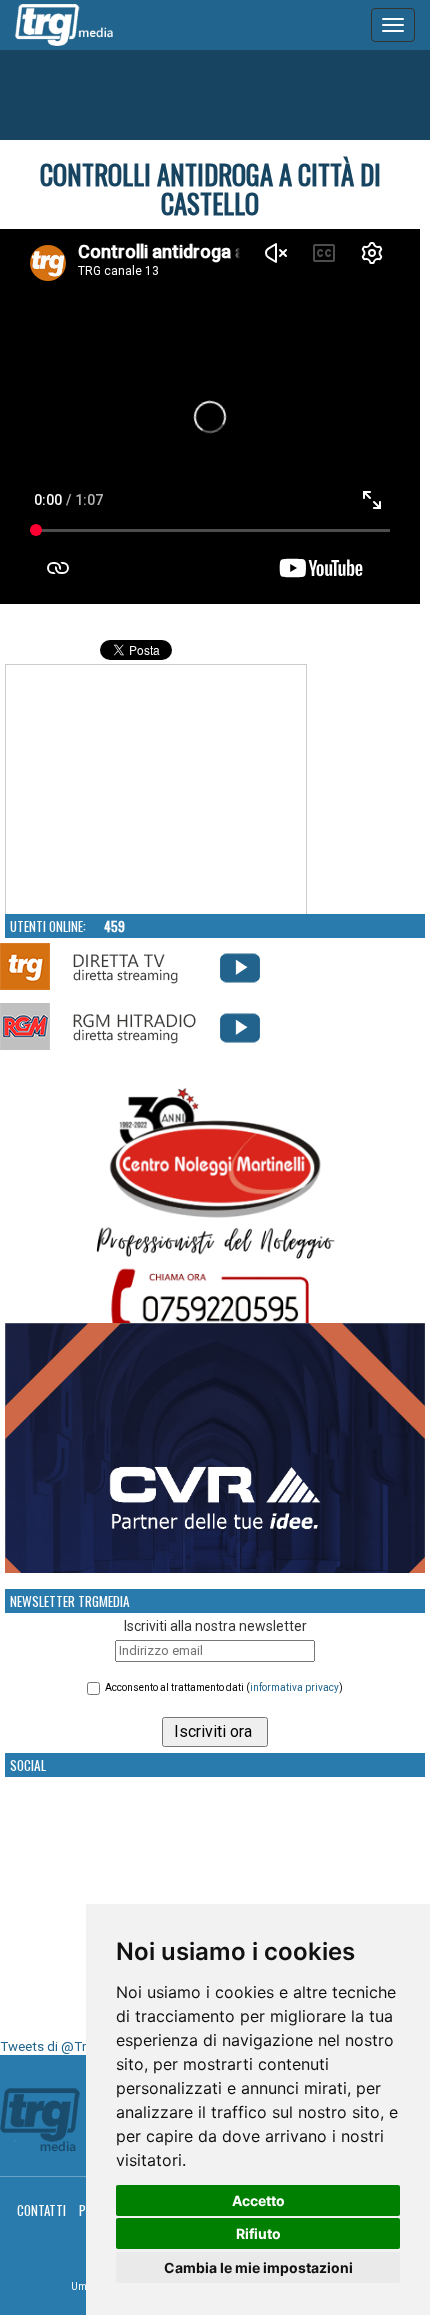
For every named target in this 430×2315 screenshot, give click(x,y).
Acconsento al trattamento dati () (224, 1687)
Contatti (41, 2210)
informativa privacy (294, 1687)
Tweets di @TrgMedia (65, 2046)
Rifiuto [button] (258, 2233)
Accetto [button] (258, 2200)
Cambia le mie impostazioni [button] (258, 2267)
